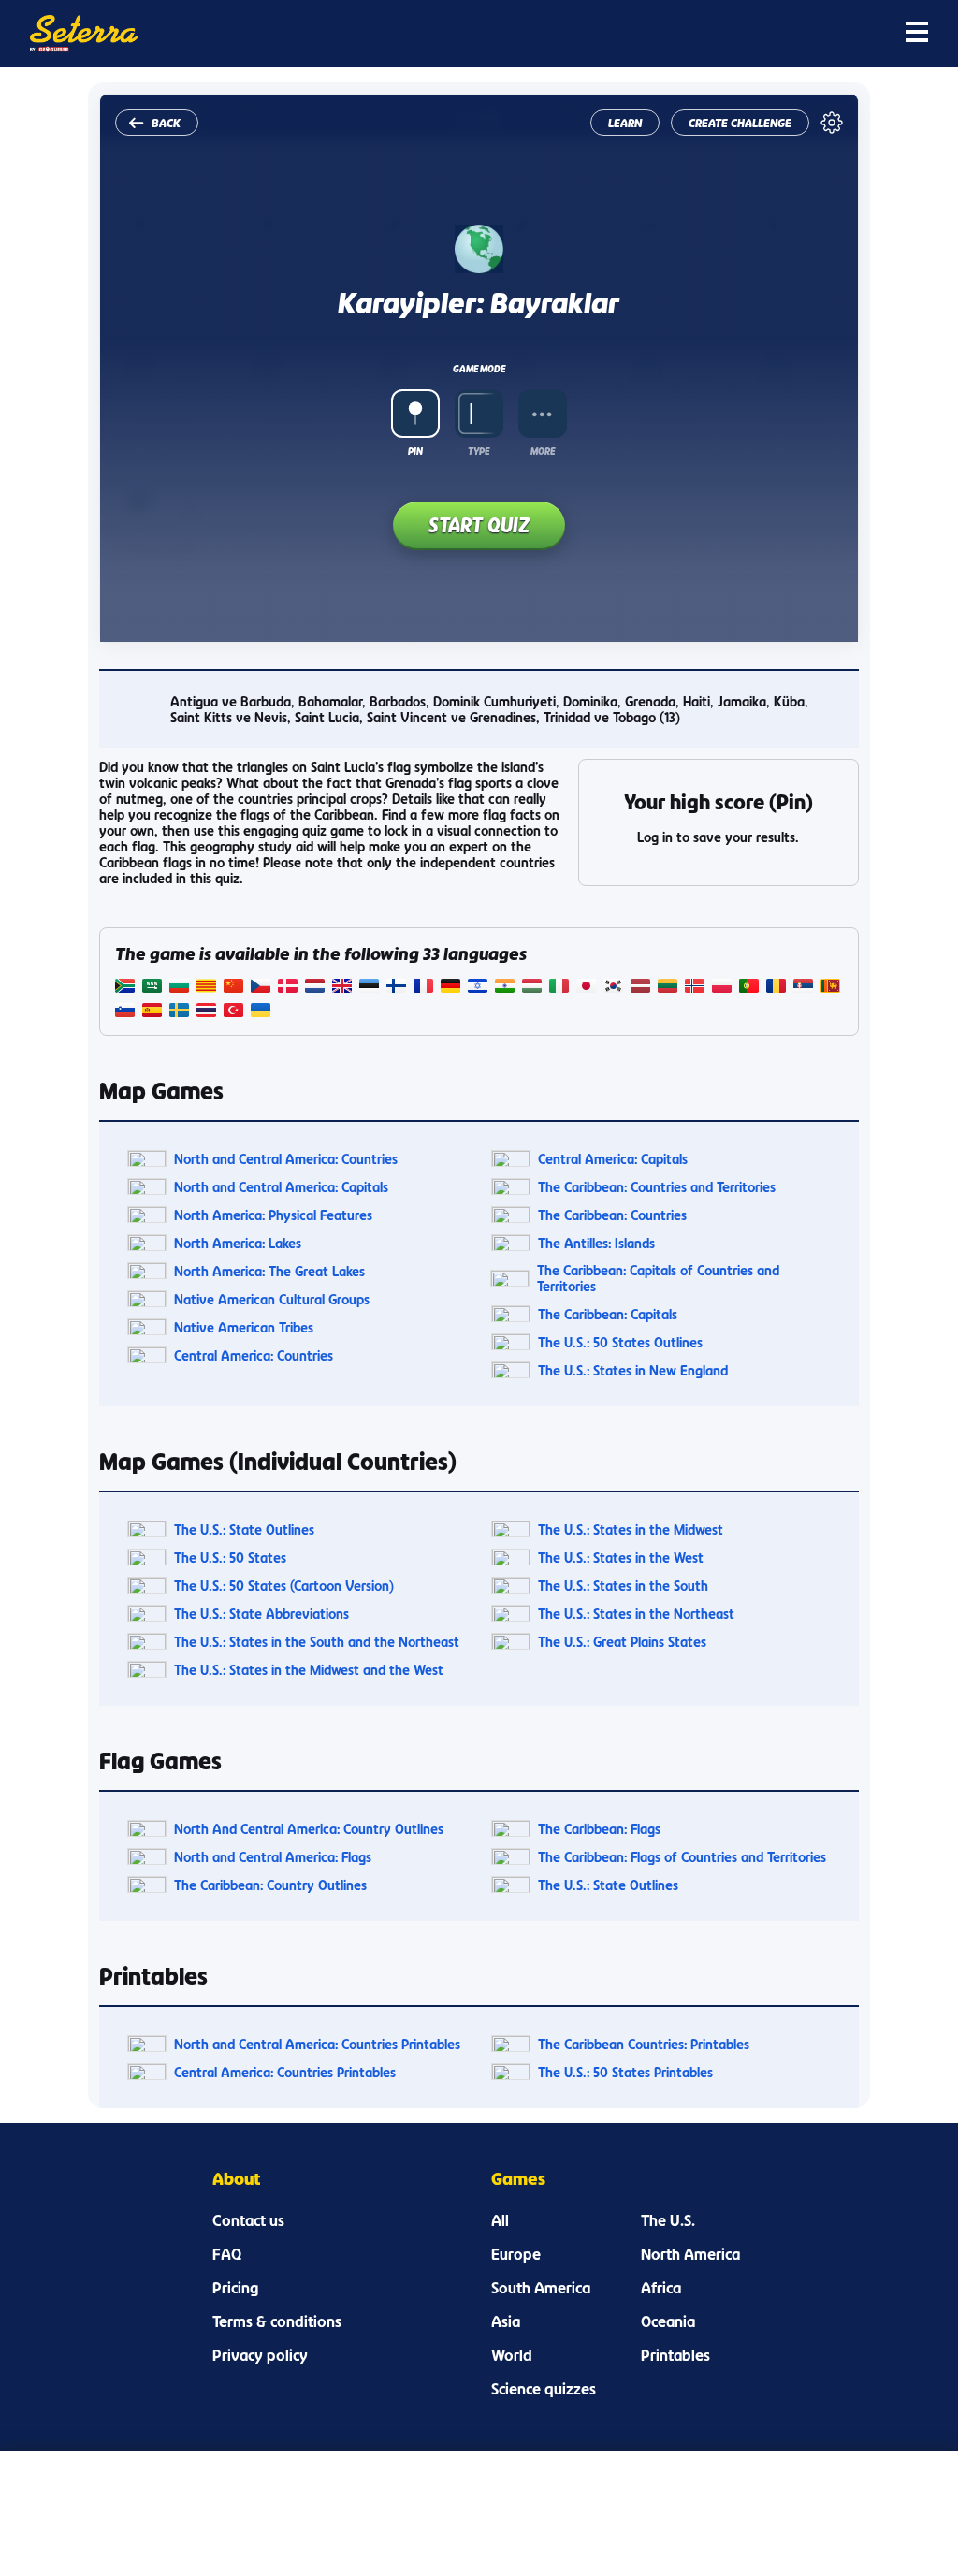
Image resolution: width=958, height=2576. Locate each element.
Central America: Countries (254, 1355)
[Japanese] (586, 988)
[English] (342, 988)
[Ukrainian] (261, 1012)
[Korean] (613, 988)
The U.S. (668, 2220)
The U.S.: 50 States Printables (625, 2072)
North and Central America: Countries (286, 1159)
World (512, 2355)
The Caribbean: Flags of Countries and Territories (682, 1857)
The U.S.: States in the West (621, 1557)
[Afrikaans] (125, 988)
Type (479, 451)
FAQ (227, 2254)
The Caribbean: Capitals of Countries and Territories (658, 1278)
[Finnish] (396, 988)
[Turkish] (233, 1012)
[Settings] (832, 123)
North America (690, 2254)
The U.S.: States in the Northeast (636, 1614)
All (500, 2220)
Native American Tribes (244, 1327)
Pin (415, 451)
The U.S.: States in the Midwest (631, 1529)
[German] (450, 988)
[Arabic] (152, 988)
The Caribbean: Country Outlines (270, 1885)
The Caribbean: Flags (599, 1829)
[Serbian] (803, 988)
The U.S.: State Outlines (244, 1529)
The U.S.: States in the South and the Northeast (317, 1642)
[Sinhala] (830, 988)
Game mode (479, 369)
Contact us (248, 2220)
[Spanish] (152, 1012)
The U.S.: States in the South (623, 1586)
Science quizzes (544, 2389)
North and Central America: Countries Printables (317, 2044)
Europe (516, 2254)
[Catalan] (206, 988)
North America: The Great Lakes (269, 1271)
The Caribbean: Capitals (608, 1314)
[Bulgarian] (179, 988)
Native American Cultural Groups (272, 1299)
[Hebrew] (478, 988)
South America (541, 2288)
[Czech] (261, 988)
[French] (423, 988)
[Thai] (206, 1012)
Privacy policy (260, 2355)
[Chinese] (233, 988)
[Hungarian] (532, 988)
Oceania (668, 2321)
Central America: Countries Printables (285, 2072)
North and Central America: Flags (273, 1857)
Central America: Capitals (613, 1159)
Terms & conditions (277, 2321)
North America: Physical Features (273, 1215)
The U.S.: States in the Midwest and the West (309, 1670)
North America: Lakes (238, 1243)
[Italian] (559, 988)
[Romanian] (776, 988)
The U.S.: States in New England (633, 1370)
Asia (506, 2321)
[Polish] (722, 988)
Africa (661, 2288)
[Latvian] (640, 988)
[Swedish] (179, 1012)
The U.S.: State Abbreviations (261, 1614)
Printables (675, 2355)
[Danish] (288, 988)
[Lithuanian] (668, 988)
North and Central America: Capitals (281, 1187)
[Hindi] (505, 988)
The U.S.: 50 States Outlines (620, 1342)
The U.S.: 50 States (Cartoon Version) (284, 1586)
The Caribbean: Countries (612, 1215)
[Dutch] (315, 988)
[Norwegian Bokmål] (695, 988)
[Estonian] (369, 988)
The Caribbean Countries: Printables (644, 2044)
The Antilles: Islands (596, 1243)
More (543, 451)
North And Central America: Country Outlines (309, 1829)
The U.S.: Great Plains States (622, 1642)
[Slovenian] (125, 1012)
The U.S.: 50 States (230, 1557)
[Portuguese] (749, 988)
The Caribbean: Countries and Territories (657, 1187)
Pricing (235, 2288)
